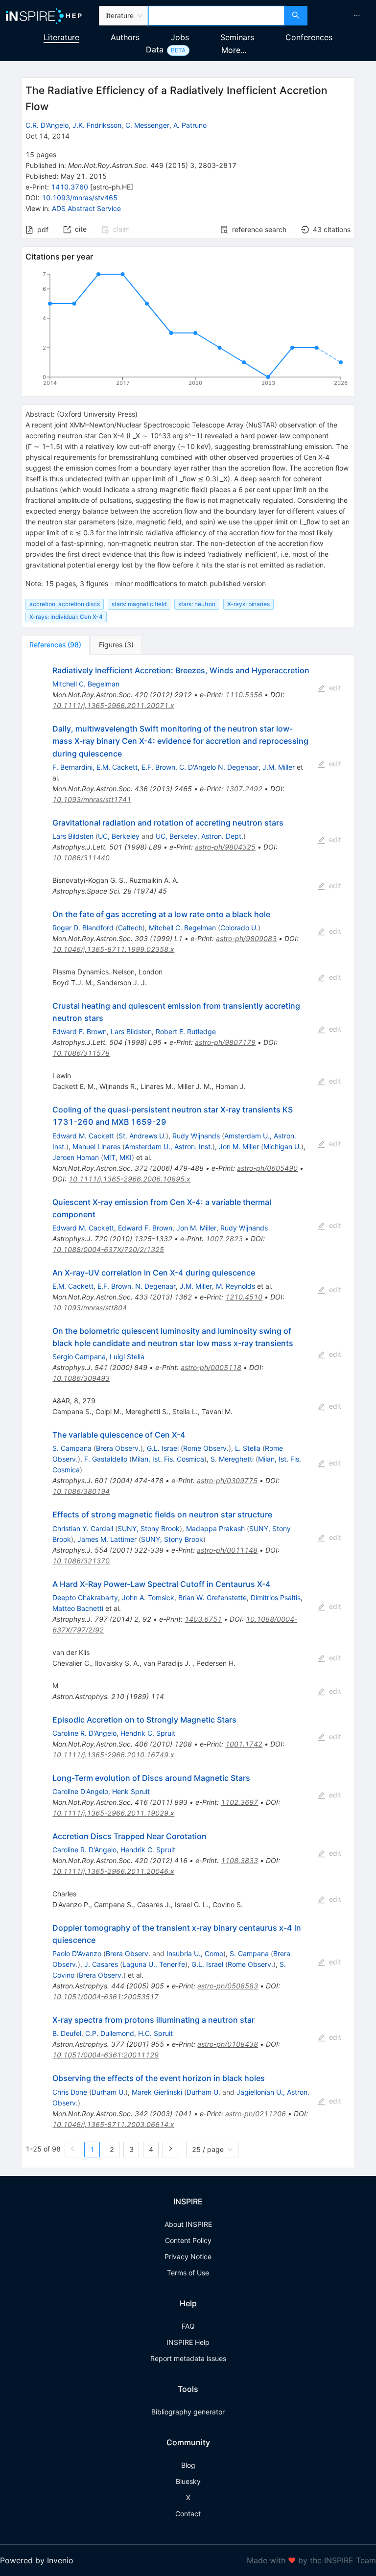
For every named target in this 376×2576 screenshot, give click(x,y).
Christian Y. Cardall (83, 1528)
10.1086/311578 (81, 1053)
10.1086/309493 (81, 1378)
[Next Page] (170, 2150)
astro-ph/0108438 (228, 2044)
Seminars (237, 37)
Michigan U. (282, 1146)
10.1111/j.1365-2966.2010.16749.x (113, 1755)
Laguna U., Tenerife (154, 1964)
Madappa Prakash (215, 1528)
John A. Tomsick (148, 1597)
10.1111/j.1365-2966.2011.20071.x (113, 705)
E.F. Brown (158, 767)
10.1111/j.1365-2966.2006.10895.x (129, 1179)
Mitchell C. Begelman (86, 684)
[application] (188, 331)
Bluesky (188, 2481)
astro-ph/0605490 (267, 1168)
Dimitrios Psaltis (276, 1597)
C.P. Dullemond (110, 2033)
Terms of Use (188, 2273)
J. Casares (101, 1964)
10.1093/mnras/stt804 (90, 1308)
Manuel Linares (96, 1146)
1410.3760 (70, 187)
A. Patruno (190, 125)
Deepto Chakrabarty (85, 1597)
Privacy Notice (188, 2257)
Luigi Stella (127, 1357)
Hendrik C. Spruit (148, 1733)
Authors (125, 37)
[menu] (343, 16)
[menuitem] (357, 16)
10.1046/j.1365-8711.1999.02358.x (113, 949)
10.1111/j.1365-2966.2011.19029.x (113, 1813)
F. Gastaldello (106, 1459)
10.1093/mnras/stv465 (80, 198)
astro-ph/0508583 (228, 1986)
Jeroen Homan (76, 1157)
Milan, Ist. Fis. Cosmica (168, 1459)
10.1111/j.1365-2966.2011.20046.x (113, 1871)
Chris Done (70, 2092)
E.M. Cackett (117, 767)
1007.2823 (224, 1239)
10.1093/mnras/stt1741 (92, 799)
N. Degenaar (155, 1286)
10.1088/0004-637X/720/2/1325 (108, 1249)
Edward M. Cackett (83, 1136)
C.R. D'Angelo (47, 125)
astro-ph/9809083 (246, 938)
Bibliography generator (188, 2412)
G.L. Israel (163, 1448)
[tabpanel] (188, 1411)
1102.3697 (239, 1802)
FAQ (188, 2326)
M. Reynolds (235, 1286)
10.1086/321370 (81, 1561)
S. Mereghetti (232, 1459)
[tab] (55, 645)
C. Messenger (147, 125)
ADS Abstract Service (86, 208)
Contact (188, 2514)
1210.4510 (244, 1297)
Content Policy (188, 2240)
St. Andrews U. (142, 1136)
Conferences (309, 37)
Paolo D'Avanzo (77, 1953)
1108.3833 (239, 1860)
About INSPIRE (188, 2224)
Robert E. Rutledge (186, 1031)
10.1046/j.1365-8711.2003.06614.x (113, 2124)
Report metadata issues (188, 2358)
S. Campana (72, 1448)
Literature (61, 37)
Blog (188, 2465)
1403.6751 (203, 1619)
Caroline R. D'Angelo (84, 1733)
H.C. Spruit (155, 2033)
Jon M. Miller (239, 1146)
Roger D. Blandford (83, 928)
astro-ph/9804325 (225, 847)
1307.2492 (244, 789)
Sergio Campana (79, 1357)
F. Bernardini (72, 767)
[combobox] (216, 16)
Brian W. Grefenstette (212, 1597)
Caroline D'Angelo (80, 1791)
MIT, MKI (117, 1157)
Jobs (180, 37)
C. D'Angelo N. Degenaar (219, 767)
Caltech (130, 928)
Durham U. (108, 2092)
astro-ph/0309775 (227, 1480)
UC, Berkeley (119, 836)
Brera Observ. (118, 1448)
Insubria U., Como (195, 1953)
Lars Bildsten (73, 836)
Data (155, 49)
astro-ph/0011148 (227, 1550)
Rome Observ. (206, 1448)
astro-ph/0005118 (211, 1367)
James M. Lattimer (107, 1539)
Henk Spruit (131, 1791)
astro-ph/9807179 (225, 1042)
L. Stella (248, 1448)
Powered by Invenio (37, 2560)
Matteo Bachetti (78, 1608)
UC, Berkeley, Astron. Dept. (200, 836)
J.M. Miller (279, 767)
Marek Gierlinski (157, 2092)
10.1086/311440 (81, 858)
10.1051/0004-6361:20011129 (106, 2055)
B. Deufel (67, 2033)
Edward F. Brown (80, 1031)
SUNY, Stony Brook (149, 1528)
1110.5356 (244, 695)
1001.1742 (244, 1744)
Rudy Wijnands (196, 1136)
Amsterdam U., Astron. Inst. (169, 1146)
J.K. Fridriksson (97, 125)
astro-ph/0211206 (256, 2114)
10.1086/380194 (81, 1491)
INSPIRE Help (188, 2342)
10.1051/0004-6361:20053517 (106, 1997)
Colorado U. (239, 928)
